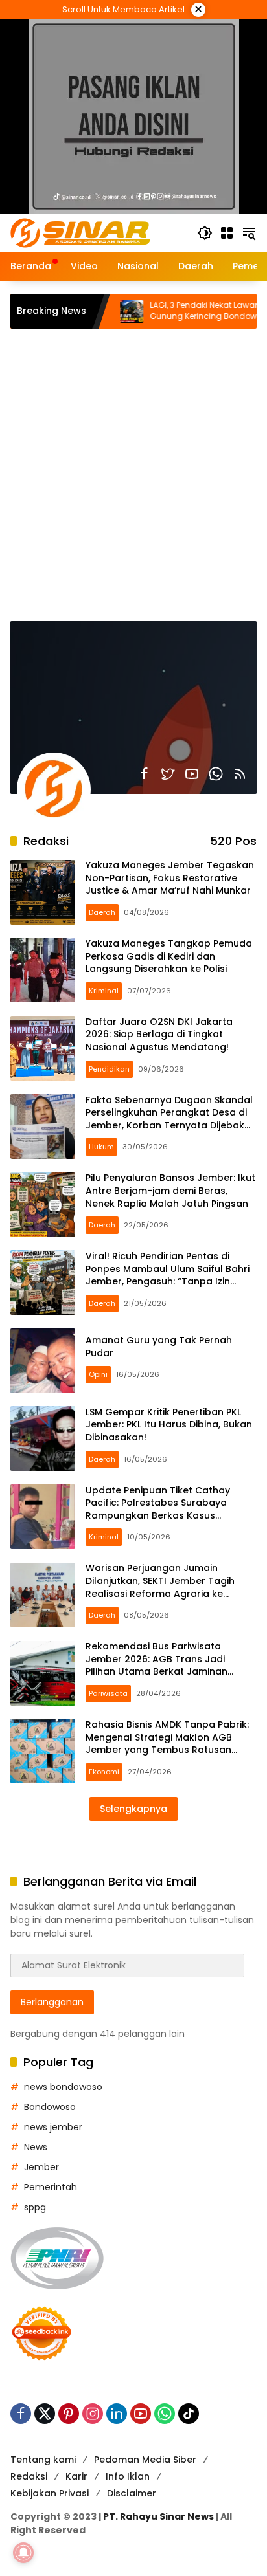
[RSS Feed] (240, 774)
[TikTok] (189, 2414)
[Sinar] (80, 232)
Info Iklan (128, 2476)
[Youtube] (192, 774)
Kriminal (104, 991)
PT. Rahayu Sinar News (158, 2516)
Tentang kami (43, 2460)
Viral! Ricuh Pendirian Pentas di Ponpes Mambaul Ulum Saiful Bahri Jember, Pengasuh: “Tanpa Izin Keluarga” (168, 1275)
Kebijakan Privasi (50, 2493)
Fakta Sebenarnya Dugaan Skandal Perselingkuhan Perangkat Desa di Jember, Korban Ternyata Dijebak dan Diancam (169, 1119)
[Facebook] (144, 774)
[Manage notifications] (23, 2553)
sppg (35, 2207)
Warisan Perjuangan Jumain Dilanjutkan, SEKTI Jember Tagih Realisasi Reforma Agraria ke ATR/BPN (160, 1587)
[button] (205, 233)
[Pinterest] (69, 2414)
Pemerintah (51, 2187)
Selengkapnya (133, 1809)
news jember (53, 2127)
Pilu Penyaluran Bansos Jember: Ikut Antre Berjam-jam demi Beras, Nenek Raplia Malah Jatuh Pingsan (170, 1190)
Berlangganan (52, 2002)
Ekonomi (104, 1772)
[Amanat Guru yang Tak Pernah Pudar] (43, 1361)
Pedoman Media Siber (145, 2460)
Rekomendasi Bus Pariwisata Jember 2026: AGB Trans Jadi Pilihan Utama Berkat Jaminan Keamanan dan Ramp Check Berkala (157, 1671)
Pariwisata (108, 1693)
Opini (98, 1374)
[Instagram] (93, 2414)
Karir (76, 2476)
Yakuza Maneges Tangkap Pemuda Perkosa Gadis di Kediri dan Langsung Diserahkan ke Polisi (169, 956)
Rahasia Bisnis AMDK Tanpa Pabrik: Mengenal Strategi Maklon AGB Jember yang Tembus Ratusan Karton (167, 1744)
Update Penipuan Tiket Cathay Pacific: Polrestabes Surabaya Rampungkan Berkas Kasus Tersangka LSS (158, 1509)
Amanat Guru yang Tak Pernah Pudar (159, 1347)
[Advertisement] (133, 468)
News (36, 2147)
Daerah (102, 912)
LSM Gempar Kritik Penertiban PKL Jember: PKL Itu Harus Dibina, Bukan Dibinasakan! (169, 1425)
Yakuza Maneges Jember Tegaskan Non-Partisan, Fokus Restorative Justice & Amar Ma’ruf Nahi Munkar (170, 878)
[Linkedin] (117, 2414)
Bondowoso (50, 2107)
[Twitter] (168, 774)
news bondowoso (63, 2087)
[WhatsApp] (216, 774)
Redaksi (29, 2476)
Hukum (101, 1147)
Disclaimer (132, 2493)
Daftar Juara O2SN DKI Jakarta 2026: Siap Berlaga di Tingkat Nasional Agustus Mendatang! (159, 1034)
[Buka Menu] (227, 233)
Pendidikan (109, 1069)
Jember (41, 2167)
